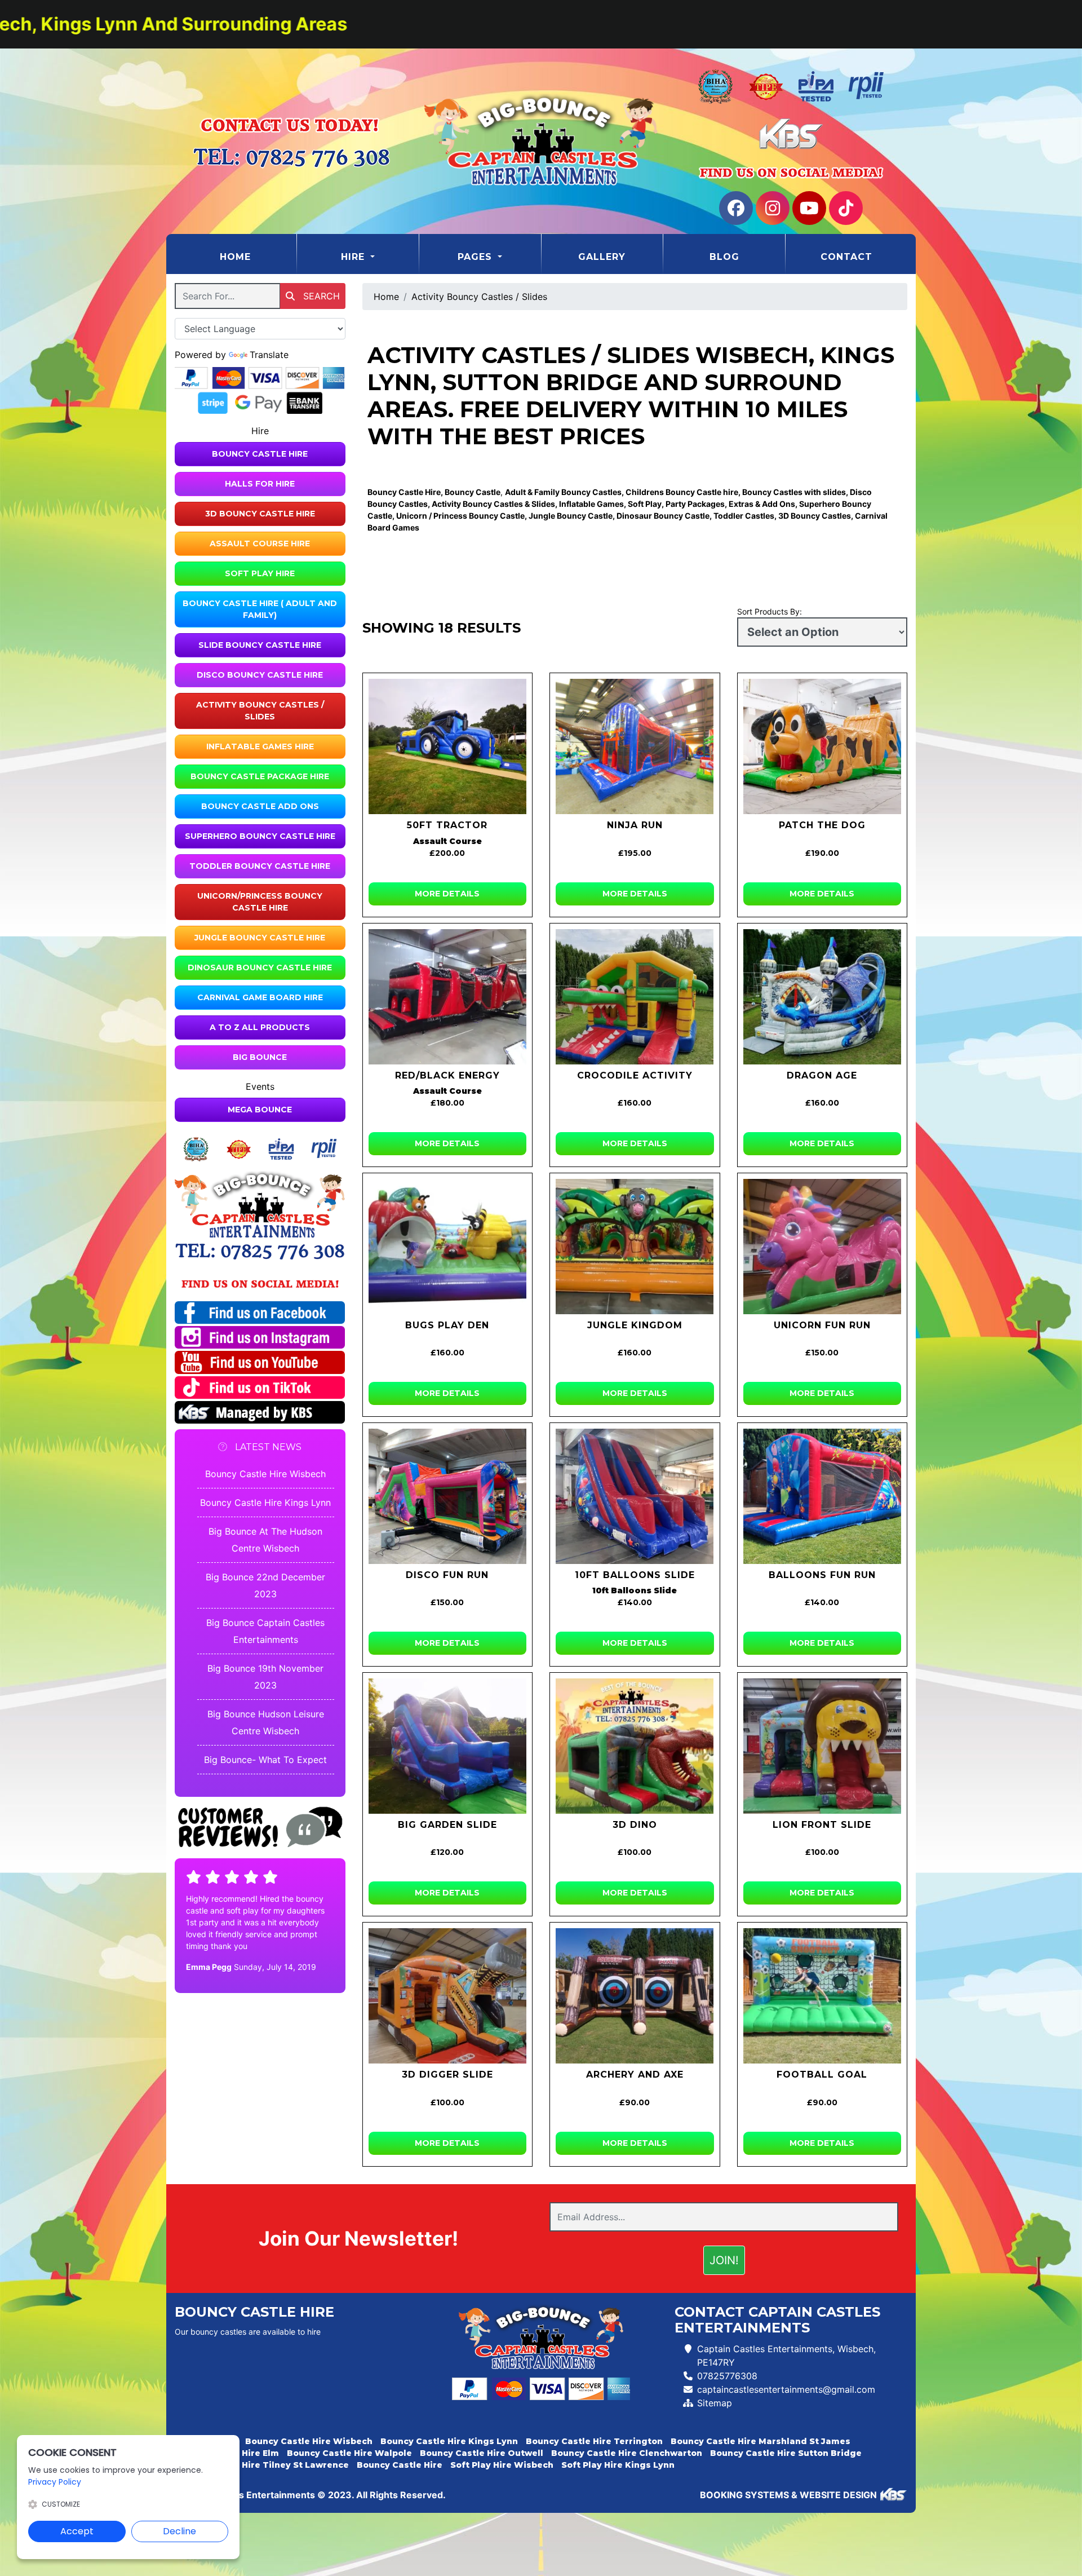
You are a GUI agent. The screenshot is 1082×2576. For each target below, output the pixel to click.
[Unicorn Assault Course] (822, 1247)
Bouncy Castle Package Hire (260, 776)
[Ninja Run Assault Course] (635, 746)
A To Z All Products (260, 1027)
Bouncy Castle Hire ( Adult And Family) (260, 609)
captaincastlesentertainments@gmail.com (786, 2389)
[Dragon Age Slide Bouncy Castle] (822, 997)
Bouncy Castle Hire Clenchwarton (627, 2453)
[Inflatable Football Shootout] (822, 1996)
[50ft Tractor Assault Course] (448, 746)
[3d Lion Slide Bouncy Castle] (822, 1746)
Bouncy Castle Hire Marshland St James (760, 2441)
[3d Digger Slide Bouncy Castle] (448, 1996)
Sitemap (715, 2403)
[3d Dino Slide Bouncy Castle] (635, 1746)
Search (320, 296)
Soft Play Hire (260, 573)
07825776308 (727, 2376)
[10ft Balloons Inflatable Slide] (635, 1496)
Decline (179, 2531)
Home (258, 257)
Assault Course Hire (260, 544)
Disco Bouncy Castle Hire (260, 675)
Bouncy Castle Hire (260, 454)
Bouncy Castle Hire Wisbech (265, 1474)
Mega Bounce (260, 1110)
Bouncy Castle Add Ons (260, 806)
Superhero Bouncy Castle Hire (260, 836)
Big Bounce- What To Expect (265, 1760)
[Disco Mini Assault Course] (448, 1496)
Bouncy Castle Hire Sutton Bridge (786, 2453)
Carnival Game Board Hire (260, 997)
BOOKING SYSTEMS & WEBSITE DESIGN (788, 2495)
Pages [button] (476, 257)
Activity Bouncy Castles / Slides (260, 711)
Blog (724, 257)
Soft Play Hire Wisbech (502, 2465)
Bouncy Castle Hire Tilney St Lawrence (262, 2465)
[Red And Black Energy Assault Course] (448, 997)
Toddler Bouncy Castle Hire (260, 866)
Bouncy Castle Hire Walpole (349, 2453)
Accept (77, 2531)
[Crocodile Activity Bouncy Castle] (635, 997)
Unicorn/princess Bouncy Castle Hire (260, 902)
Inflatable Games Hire (260, 746)
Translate (269, 355)
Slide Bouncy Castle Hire (260, 645)
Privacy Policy (55, 2482)
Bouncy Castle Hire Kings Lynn (265, 1503)
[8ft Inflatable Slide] (448, 1746)
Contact (846, 257)
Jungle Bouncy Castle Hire (260, 938)
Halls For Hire (260, 484)
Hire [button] (354, 257)
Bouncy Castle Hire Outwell (482, 2453)
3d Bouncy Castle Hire (260, 514)
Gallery (602, 257)
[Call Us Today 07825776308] (260, 1251)
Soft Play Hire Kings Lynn (618, 2465)
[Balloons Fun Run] (822, 1496)
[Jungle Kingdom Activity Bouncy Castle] (635, 1247)
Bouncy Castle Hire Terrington (594, 2441)
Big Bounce (260, 1057)
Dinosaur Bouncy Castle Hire (260, 967)
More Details (447, 894)
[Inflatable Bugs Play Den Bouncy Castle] (448, 1247)
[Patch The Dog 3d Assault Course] (822, 746)
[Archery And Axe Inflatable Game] (635, 1996)
